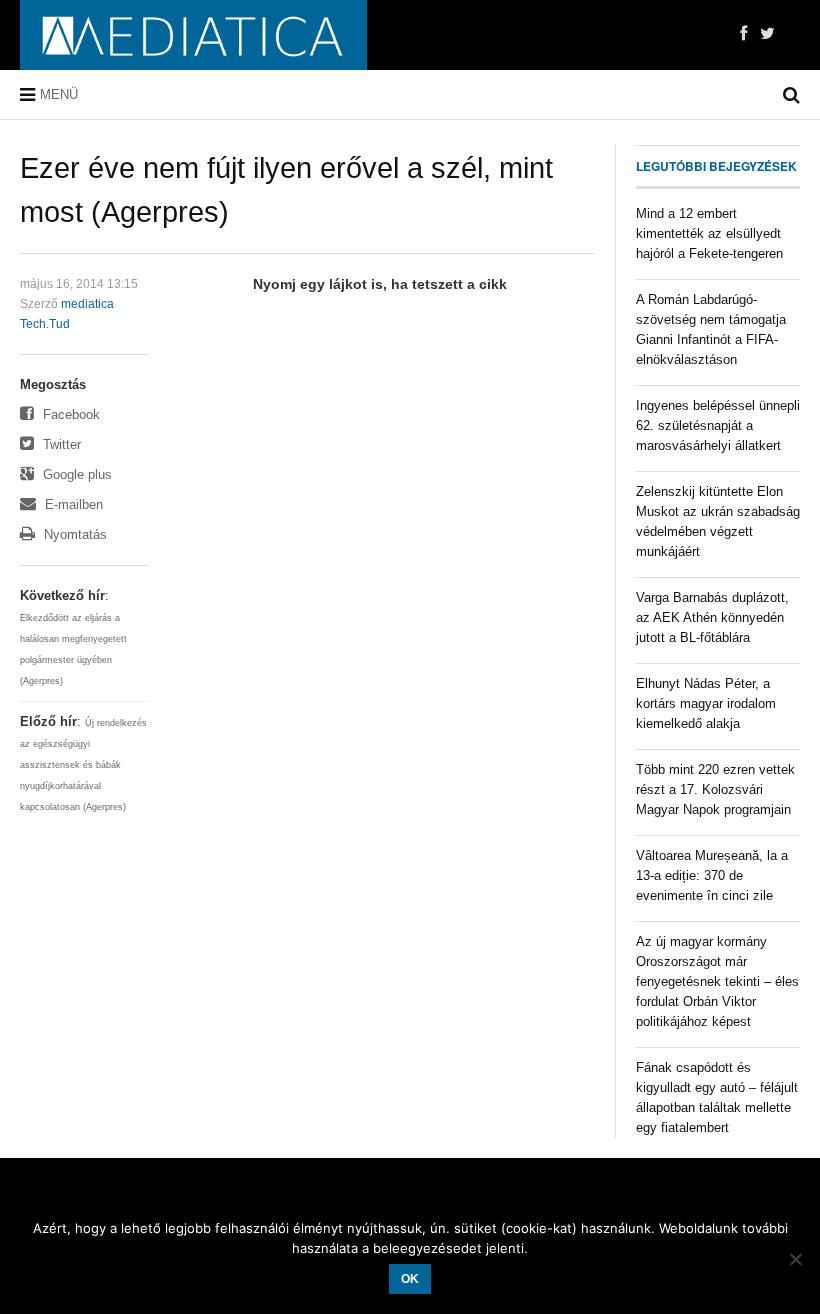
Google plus (75, 474)
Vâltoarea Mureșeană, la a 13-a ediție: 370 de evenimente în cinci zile (712, 875)
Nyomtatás (73, 534)
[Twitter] (767, 34)
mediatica (87, 304)
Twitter (60, 444)
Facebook (69, 414)
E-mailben (72, 504)
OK (410, 1279)
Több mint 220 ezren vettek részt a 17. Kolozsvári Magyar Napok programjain (715, 789)
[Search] (791, 95)
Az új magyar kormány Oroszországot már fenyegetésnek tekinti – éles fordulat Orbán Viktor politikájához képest (717, 981)
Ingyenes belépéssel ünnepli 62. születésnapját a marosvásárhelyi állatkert (718, 425)
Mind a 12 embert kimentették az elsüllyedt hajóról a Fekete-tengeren (709, 233)
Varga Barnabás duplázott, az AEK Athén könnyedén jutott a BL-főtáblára (712, 617)
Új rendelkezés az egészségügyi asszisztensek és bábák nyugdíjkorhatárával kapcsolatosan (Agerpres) (83, 765)
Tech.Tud (45, 324)
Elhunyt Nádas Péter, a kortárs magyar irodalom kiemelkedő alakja (706, 703)
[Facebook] (743, 34)
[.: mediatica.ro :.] (193, 35)
